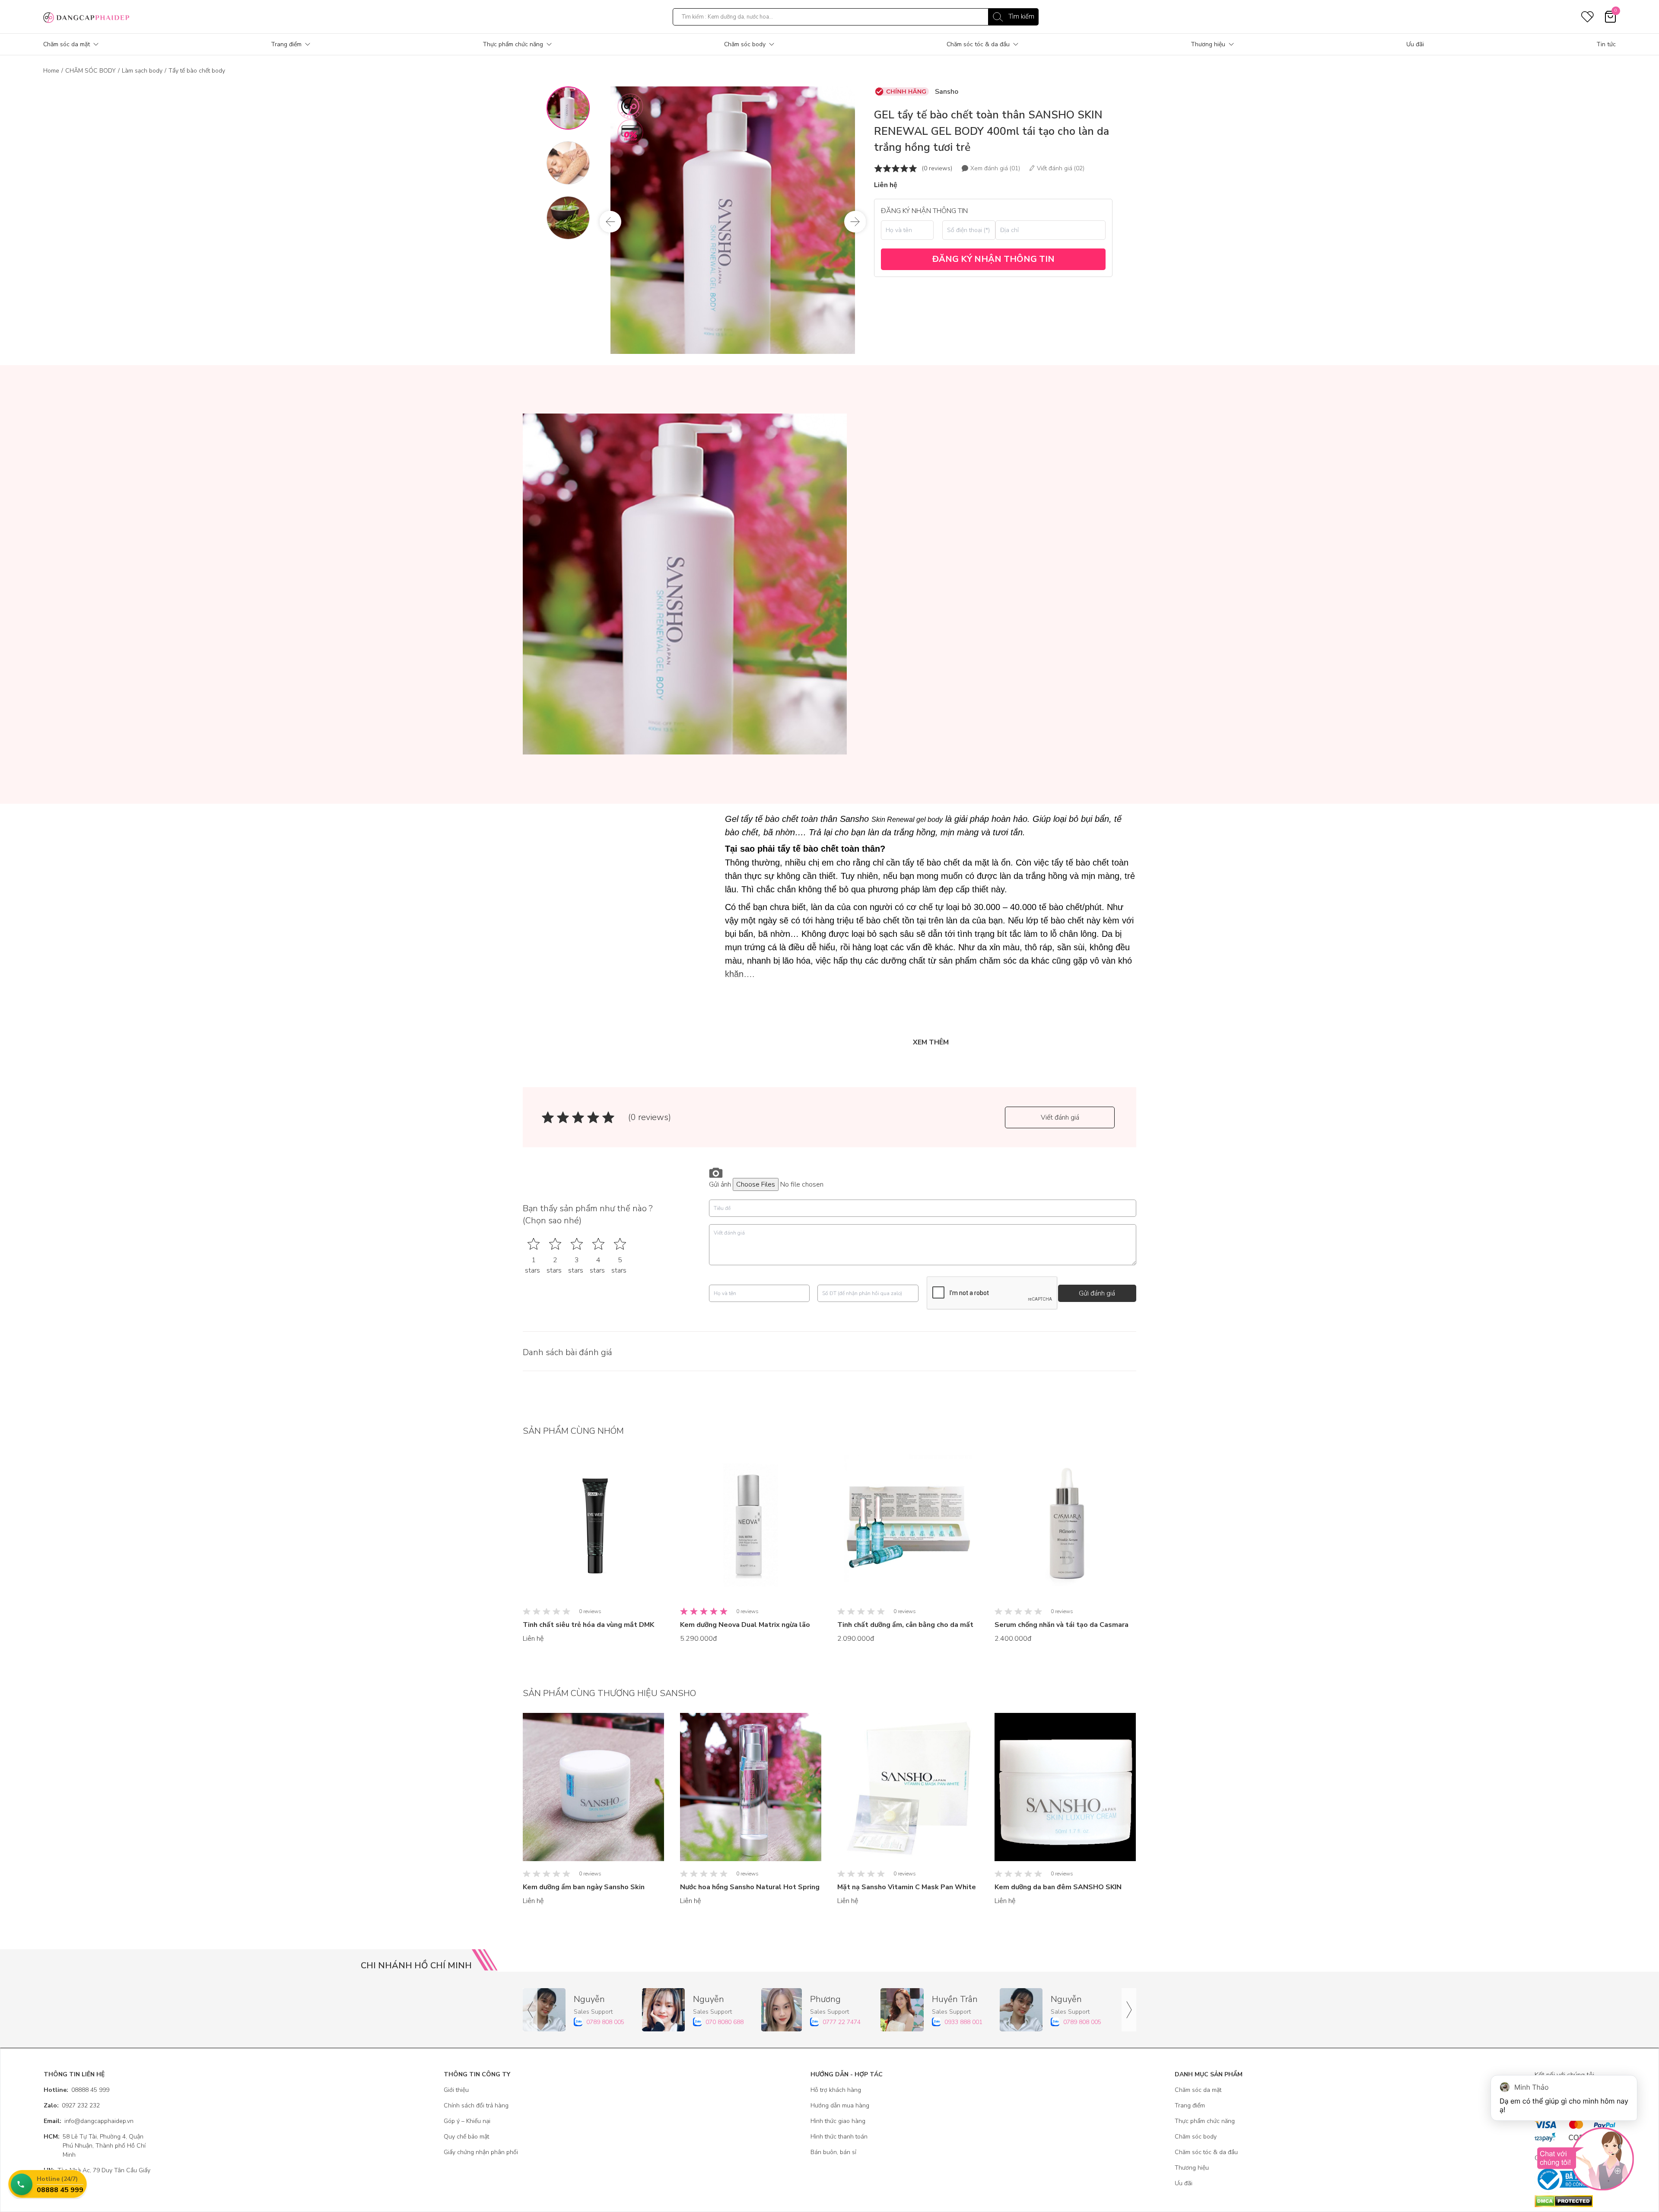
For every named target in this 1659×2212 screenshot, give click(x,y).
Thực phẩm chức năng (513, 44)
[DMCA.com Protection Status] (1575, 2201)
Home (51, 71)
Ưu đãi (1415, 44)
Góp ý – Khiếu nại (467, 2121)
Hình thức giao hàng (838, 2121)
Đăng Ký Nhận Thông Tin (993, 259)
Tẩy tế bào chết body (197, 71)
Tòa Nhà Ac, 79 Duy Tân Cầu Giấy (97, 2170)
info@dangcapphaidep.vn (89, 2121)
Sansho (947, 92)
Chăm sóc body (745, 44)
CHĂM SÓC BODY (91, 71)
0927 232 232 (72, 2105)
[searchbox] (856, 17)
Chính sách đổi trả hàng (476, 2105)
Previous (610, 222)
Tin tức (1606, 44)
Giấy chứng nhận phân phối (481, 2152)
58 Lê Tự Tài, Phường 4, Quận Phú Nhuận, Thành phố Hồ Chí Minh (95, 2146)
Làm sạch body (142, 71)
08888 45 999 (76, 2090)
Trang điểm (286, 44)
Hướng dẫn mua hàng (840, 2105)
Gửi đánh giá (1097, 1293)
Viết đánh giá (1060, 1117)
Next (855, 222)
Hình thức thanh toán (839, 2137)
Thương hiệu (1208, 44)
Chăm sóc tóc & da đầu (978, 44)
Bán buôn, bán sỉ (833, 2152)
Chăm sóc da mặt (67, 44)
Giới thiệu (456, 2090)
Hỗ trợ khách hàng (836, 2090)
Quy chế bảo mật (466, 2137)
